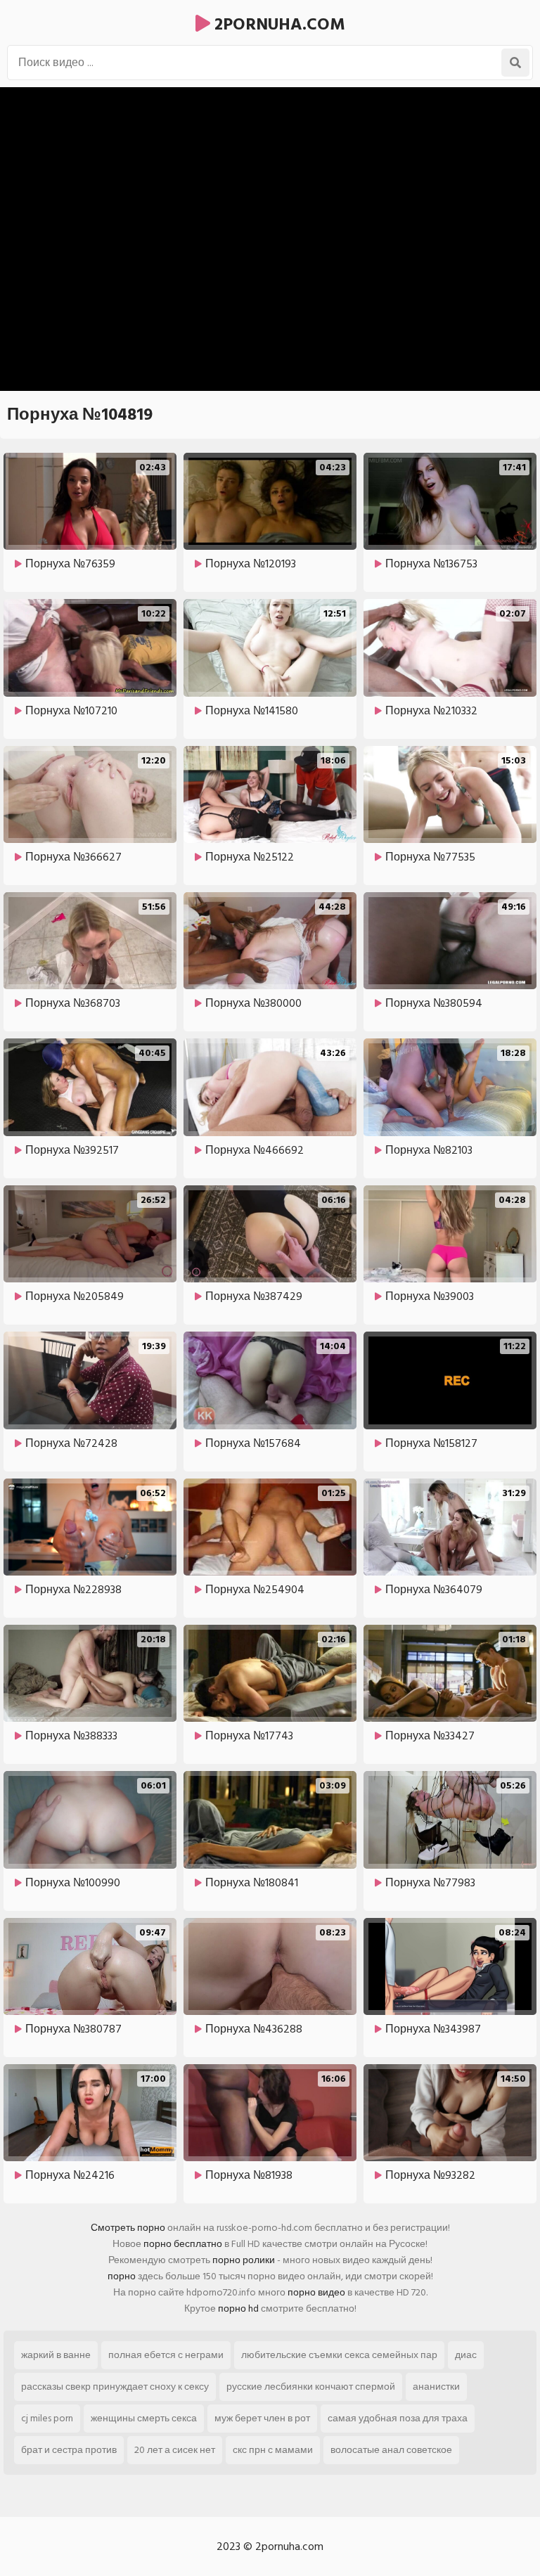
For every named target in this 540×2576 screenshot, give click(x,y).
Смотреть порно (128, 2228)
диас (466, 2355)
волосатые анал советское (391, 2450)
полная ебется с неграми (166, 2355)
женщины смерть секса (144, 2418)
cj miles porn (47, 2418)
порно (122, 2276)
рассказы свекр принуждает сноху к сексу (115, 2387)
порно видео (316, 2292)
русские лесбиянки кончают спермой (311, 2387)
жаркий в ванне (56, 2355)
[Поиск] (515, 63)
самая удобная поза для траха (398, 2418)
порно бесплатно (183, 2244)
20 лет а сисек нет (175, 2450)
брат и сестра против (69, 2450)
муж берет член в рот (262, 2418)
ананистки (436, 2387)
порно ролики (244, 2260)
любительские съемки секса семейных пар (339, 2355)
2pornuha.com (278, 24)
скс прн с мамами (273, 2450)
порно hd (238, 2308)
